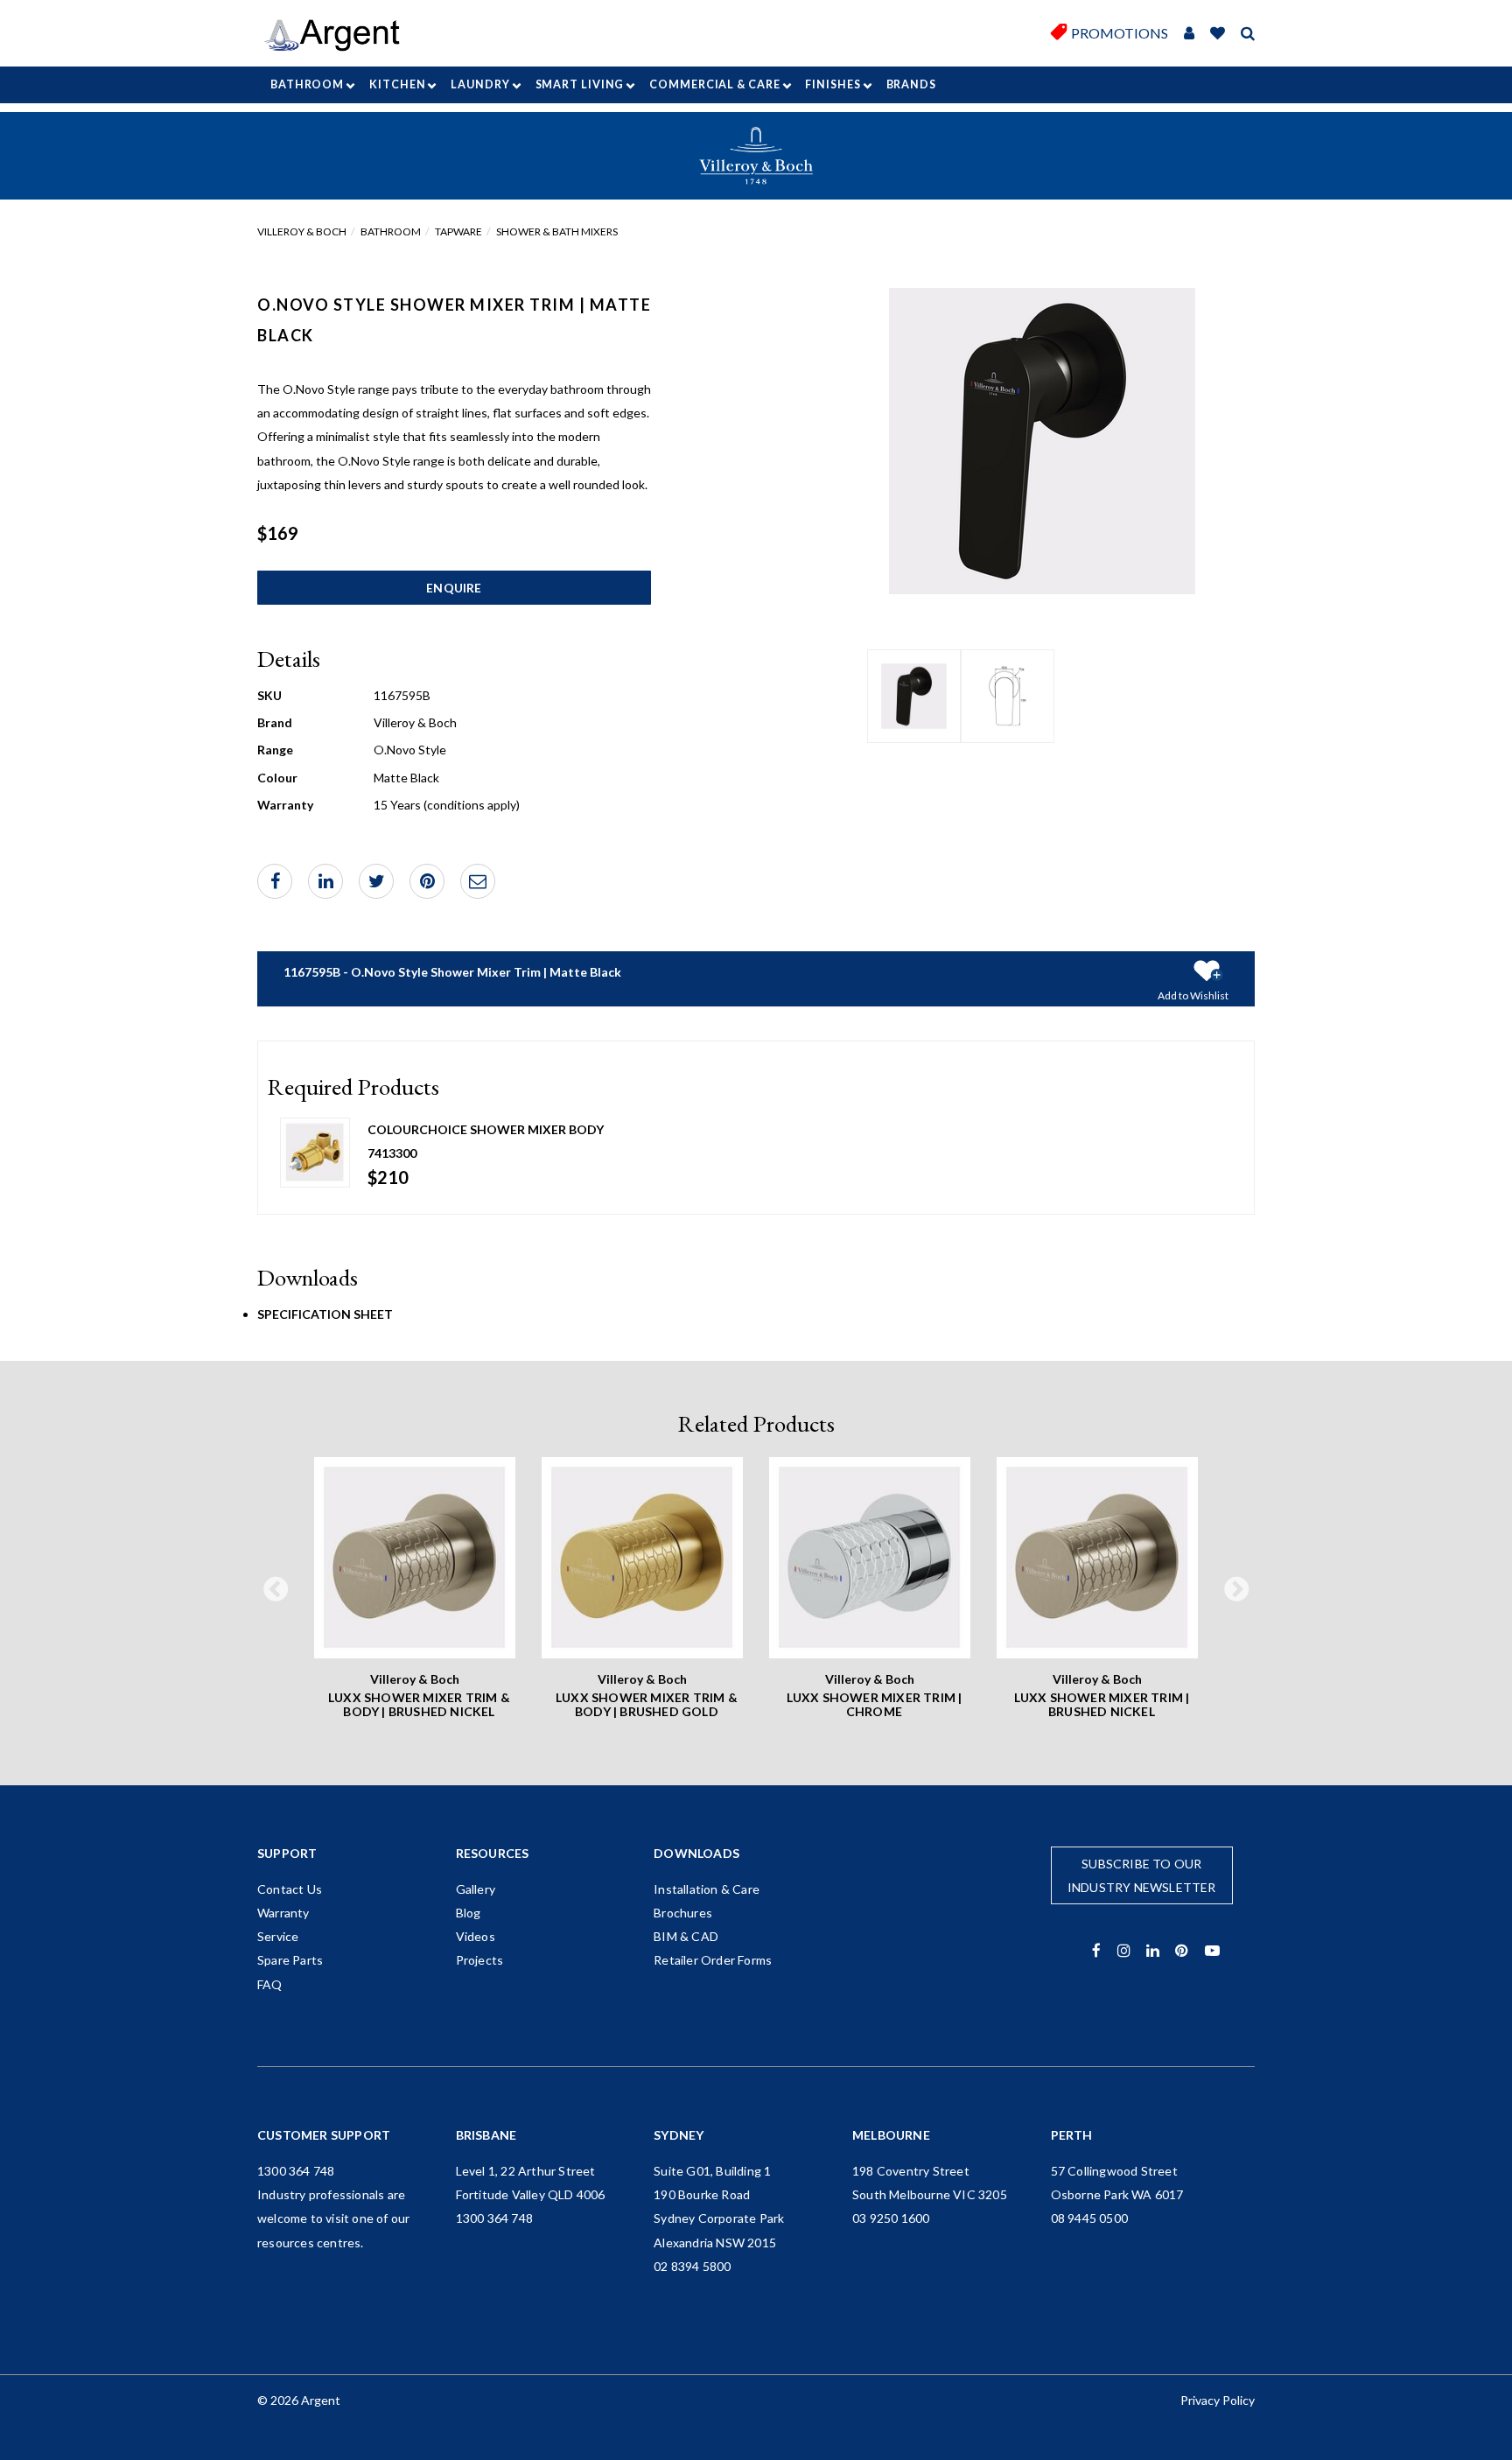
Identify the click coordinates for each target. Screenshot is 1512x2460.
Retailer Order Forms (713, 1960)
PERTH (1072, 2135)
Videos (476, 1936)
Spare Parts (290, 1960)
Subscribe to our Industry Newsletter (1142, 1875)
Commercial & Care (714, 84)
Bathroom (307, 84)
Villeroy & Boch (302, 231)
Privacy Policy (1218, 2400)
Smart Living (580, 84)
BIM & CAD (686, 1936)
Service (278, 1936)
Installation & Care (707, 1889)
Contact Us (290, 1889)
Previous (276, 1590)
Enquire (454, 588)
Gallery (476, 1889)
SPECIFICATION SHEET (325, 1314)
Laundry (480, 84)
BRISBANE (486, 2135)
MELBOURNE (891, 2135)
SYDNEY (679, 2135)
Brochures (683, 1913)
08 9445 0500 (1089, 2218)
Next (1236, 1590)
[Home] (338, 35)
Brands (911, 84)
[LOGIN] (1189, 34)
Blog (469, 1913)
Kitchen (397, 84)
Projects (480, 1960)
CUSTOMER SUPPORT (324, 2135)
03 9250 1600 (891, 2218)
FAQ (270, 1984)
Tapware (458, 231)
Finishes (833, 84)
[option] (914, 696)
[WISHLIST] (1218, 34)
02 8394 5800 (692, 2266)
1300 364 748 (296, 2171)
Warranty (283, 1913)
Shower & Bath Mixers (557, 231)
